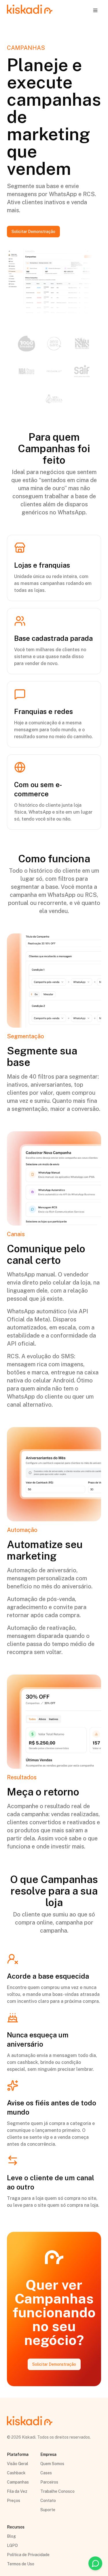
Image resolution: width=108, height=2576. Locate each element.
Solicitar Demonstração (33, 232)
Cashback (16, 2473)
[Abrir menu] (95, 10)
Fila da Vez (17, 2491)
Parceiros (49, 2482)
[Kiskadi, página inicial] (30, 10)
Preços (14, 2501)
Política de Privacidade (28, 2555)
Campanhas (18, 2482)
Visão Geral (18, 2464)
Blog (11, 2536)
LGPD (12, 2545)
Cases (46, 2473)
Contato (48, 2501)
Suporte (48, 2510)
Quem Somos (52, 2464)
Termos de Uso (21, 2564)
